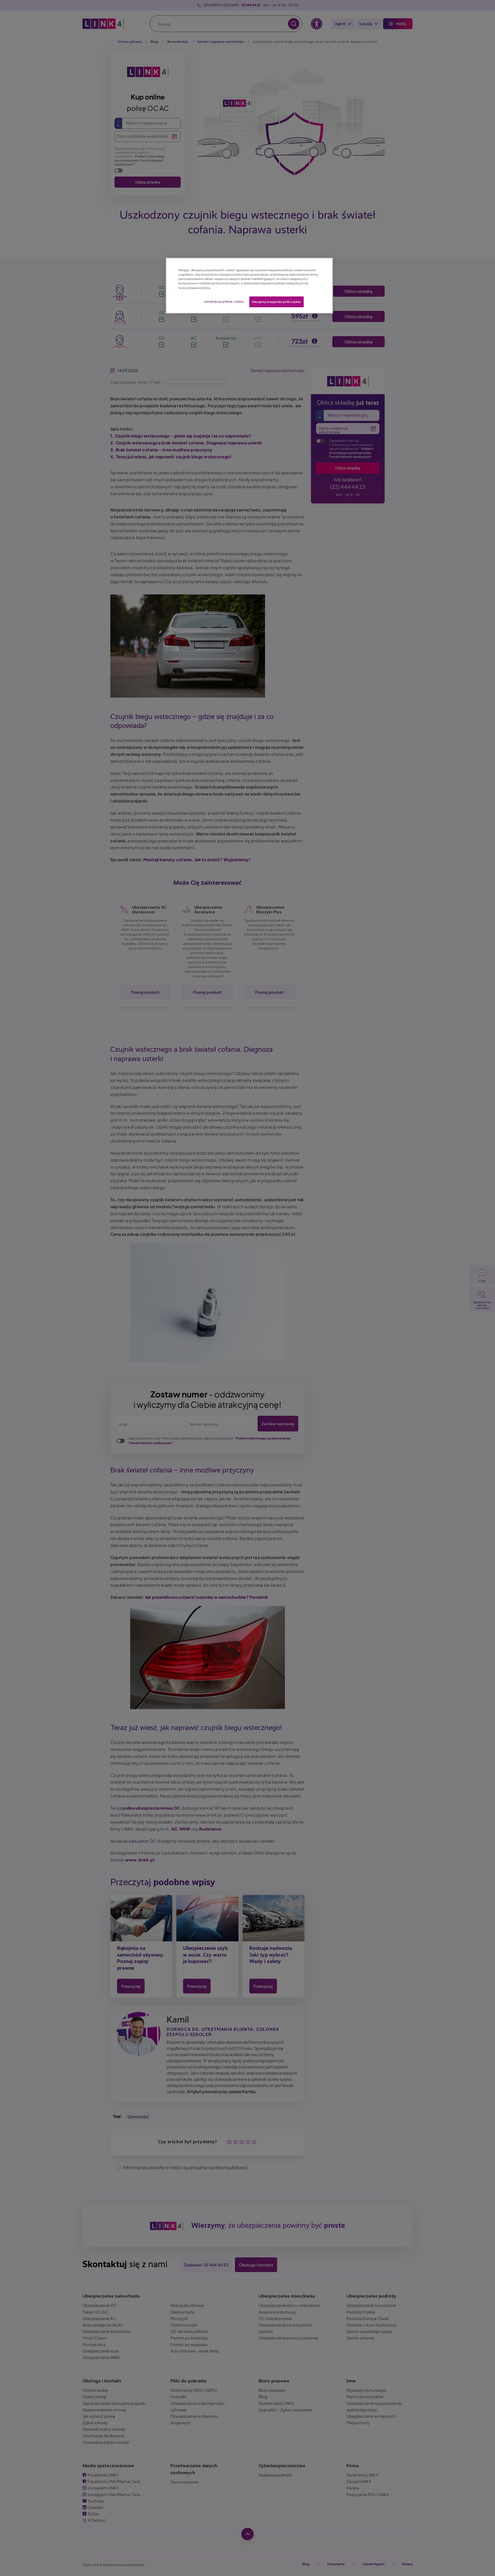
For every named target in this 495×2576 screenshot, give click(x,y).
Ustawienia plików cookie (224, 301)
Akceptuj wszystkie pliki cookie (277, 302)
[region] (249, 285)
